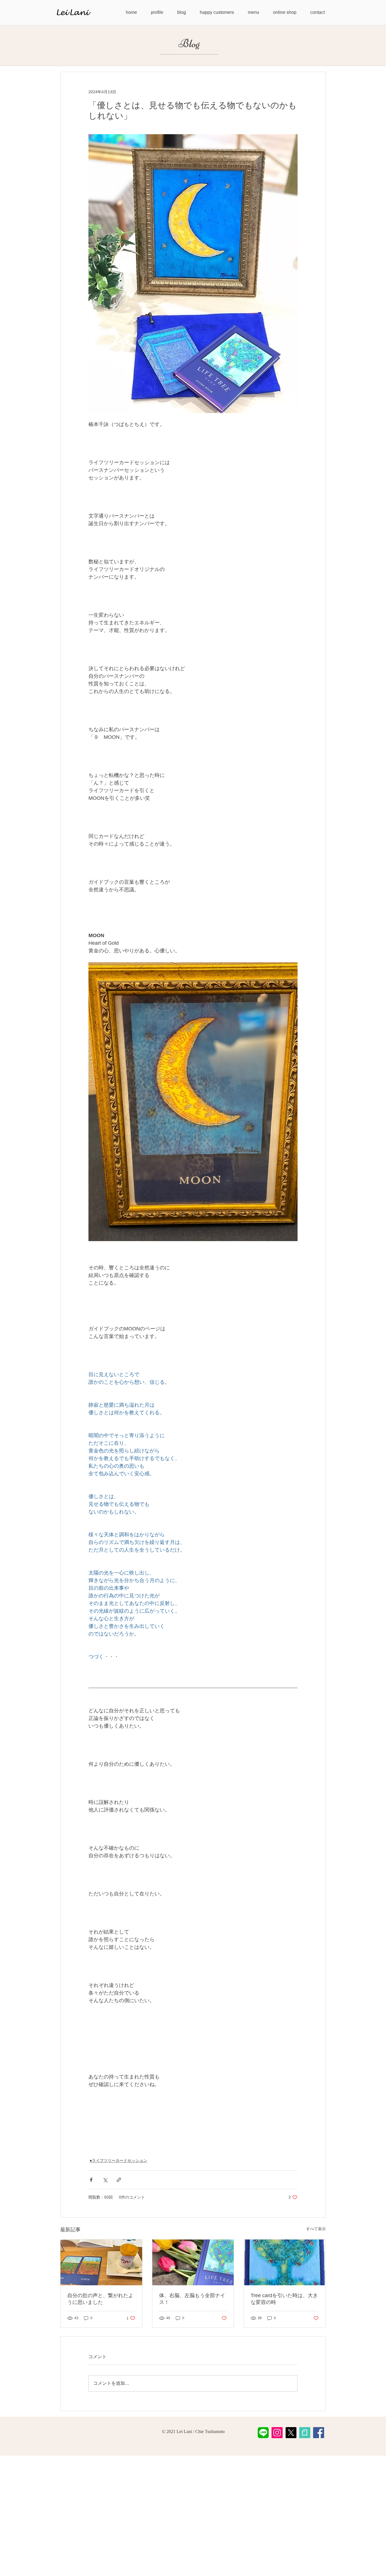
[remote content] (193, 2116)
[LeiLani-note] (305, 2433)
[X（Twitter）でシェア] (105, 2180)
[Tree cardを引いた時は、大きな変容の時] (285, 2262)
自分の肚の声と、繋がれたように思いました (100, 2299)
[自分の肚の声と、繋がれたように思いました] (101, 2262)
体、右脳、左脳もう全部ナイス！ (192, 2299)
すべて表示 (316, 2229)
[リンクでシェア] (119, 2180)
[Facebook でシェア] (91, 2180)
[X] (291, 2433)
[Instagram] (277, 2433)
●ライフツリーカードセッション (118, 2160)
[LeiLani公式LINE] (263, 2433)
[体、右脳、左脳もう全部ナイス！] (193, 2262)
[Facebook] (319, 2433)
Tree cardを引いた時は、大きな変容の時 (284, 2299)
